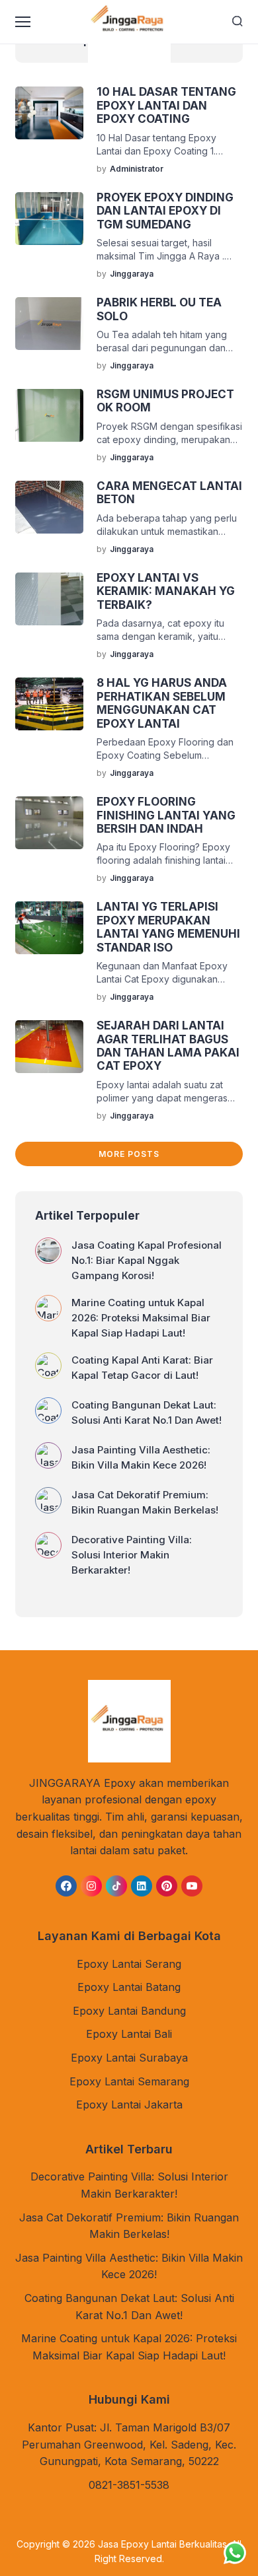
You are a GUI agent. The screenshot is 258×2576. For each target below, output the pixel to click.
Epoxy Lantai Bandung (129, 2011)
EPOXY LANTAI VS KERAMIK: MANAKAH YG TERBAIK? (166, 591)
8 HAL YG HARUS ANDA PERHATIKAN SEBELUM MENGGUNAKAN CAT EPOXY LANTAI (162, 703)
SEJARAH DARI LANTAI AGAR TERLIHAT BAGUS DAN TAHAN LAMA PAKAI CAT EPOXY (168, 1046)
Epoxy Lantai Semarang (129, 2081)
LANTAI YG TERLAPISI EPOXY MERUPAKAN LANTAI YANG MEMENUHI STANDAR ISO (168, 927)
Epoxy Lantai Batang (129, 1987)
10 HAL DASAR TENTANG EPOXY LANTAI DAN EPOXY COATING (166, 105)
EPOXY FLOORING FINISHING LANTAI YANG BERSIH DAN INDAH (166, 815)
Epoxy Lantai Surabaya (129, 2058)
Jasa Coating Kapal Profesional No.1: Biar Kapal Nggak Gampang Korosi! (147, 1260)
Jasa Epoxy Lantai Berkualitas (162, 2544)
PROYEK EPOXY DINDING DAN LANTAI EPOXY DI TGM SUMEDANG (165, 211)
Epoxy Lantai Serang (129, 1964)
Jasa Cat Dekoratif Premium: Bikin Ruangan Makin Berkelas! (145, 1502)
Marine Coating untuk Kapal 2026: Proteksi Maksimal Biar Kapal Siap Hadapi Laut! (141, 1318)
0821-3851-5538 (129, 2485)
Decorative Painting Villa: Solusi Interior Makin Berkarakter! (132, 1555)
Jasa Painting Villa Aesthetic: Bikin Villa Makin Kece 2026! (141, 1457)
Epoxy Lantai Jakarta (129, 2105)
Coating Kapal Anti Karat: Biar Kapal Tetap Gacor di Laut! (142, 1368)
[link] (66, 1886)
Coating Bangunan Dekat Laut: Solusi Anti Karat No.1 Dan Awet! (147, 1412)
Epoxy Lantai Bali (129, 2034)
